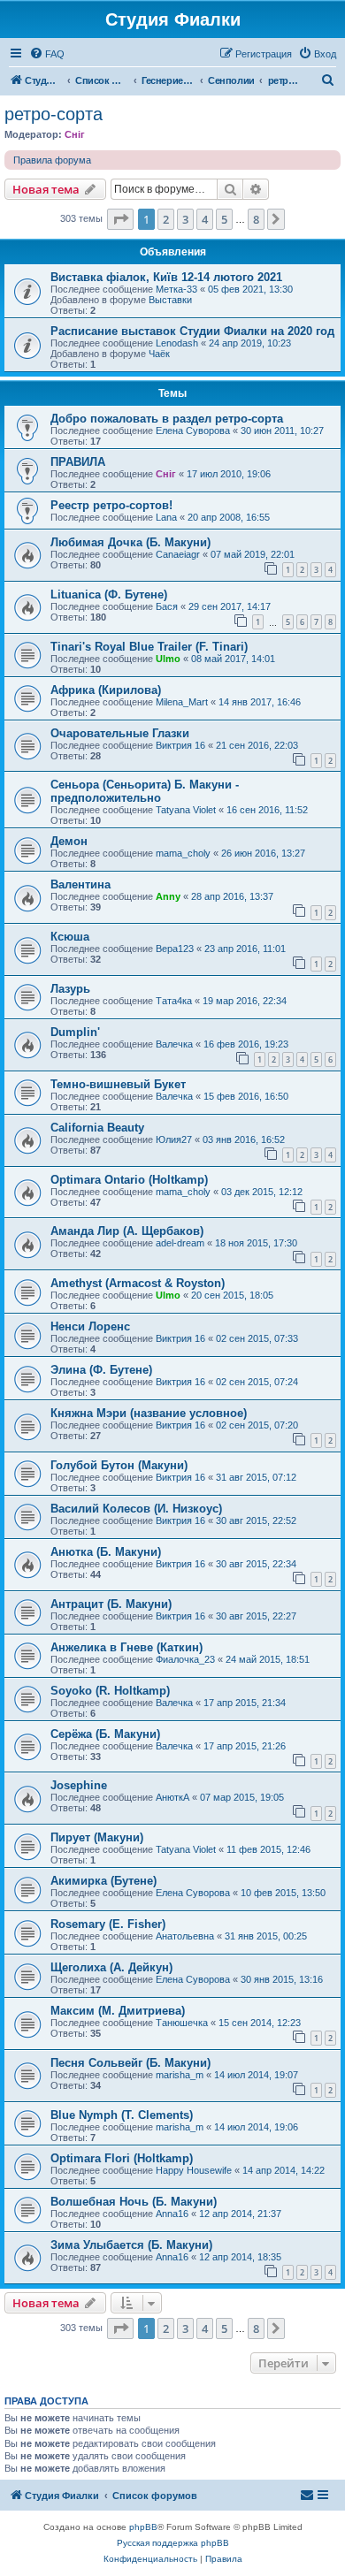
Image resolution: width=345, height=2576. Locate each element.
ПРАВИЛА (78, 462)
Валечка (174, 1044)
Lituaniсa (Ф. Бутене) (109, 594)
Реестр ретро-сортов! (111, 505)
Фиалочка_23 (185, 1659)
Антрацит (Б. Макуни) (111, 1604)
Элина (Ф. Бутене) (101, 1370)
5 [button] (224, 219)
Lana (166, 517)
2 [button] (166, 219)
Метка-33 (176, 289)
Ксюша (70, 937)
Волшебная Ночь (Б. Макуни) (134, 2202)
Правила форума (52, 160)
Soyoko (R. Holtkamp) (110, 1691)
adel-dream (180, 1243)
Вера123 (175, 949)
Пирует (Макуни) (97, 1837)
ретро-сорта (54, 114)
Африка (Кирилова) (106, 690)
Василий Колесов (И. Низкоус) (136, 1509)
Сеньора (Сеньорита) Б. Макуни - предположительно (145, 791)
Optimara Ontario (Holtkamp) (129, 1180)
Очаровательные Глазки (120, 733)
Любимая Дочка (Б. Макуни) (130, 542)
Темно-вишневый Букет (118, 1084)
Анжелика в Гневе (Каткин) (126, 1647)
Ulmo (168, 659)
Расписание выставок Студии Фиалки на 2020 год (192, 331)
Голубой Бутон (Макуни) (119, 1465)
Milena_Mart (182, 702)
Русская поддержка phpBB (173, 2543)
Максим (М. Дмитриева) (118, 2011)
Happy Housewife (194, 2170)
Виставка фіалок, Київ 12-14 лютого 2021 (166, 277)
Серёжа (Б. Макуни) (105, 1734)
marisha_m (180, 2075)
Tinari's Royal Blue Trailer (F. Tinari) (149, 647)
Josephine (79, 1785)
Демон (69, 841)
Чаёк (159, 354)
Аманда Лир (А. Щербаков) (127, 1231)
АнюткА (172, 1797)
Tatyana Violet (186, 810)
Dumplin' (75, 1032)
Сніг (75, 134)
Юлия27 (174, 1139)
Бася (167, 606)
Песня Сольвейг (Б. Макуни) (130, 2063)
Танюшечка (182, 2023)
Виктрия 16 (180, 745)
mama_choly (183, 853)
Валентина (80, 884)
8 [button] (256, 219)
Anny (168, 896)
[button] (120, 219)
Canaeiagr (178, 554)
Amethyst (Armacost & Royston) (138, 1283)
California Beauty (97, 1128)
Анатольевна (185, 1936)
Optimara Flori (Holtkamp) (122, 2158)
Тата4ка (174, 1001)
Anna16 (172, 2214)
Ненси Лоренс (90, 1326)
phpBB (143, 2527)
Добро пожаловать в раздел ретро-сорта (167, 419)
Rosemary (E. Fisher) (108, 1924)
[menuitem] (47, 54)
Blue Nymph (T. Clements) (122, 2115)
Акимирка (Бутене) (103, 1881)
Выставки (170, 300)
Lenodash (177, 343)
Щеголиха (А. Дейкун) (111, 1967)
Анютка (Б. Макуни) (106, 1552)
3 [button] (185, 219)
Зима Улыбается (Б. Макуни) (131, 2245)
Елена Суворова (193, 431)
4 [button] (205, 219)
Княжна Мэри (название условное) (149, 1413)
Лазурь (70, 989)
